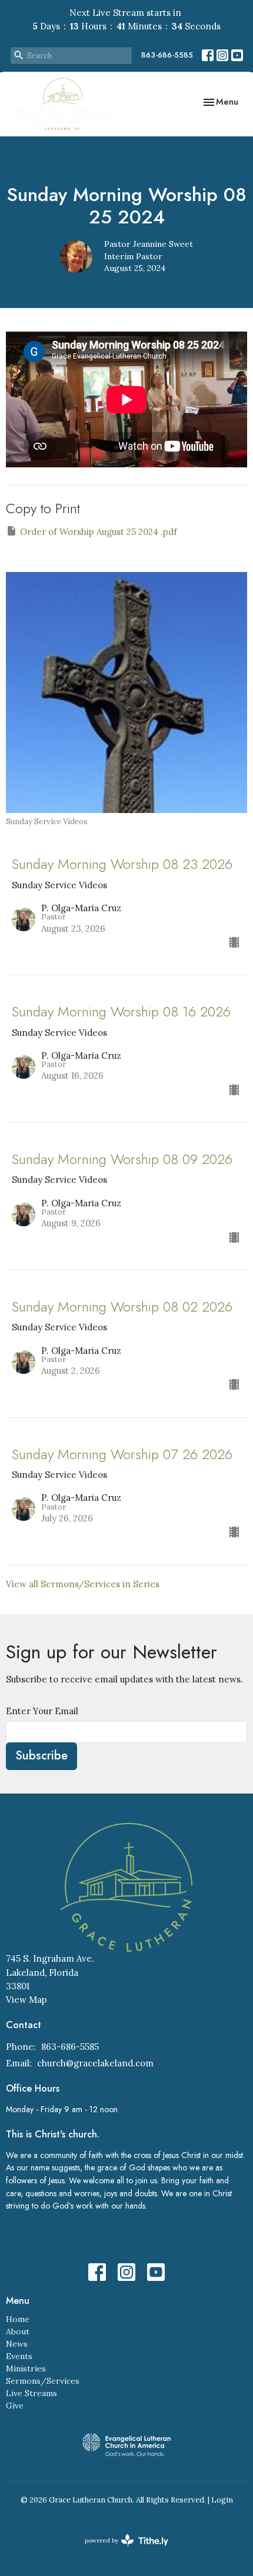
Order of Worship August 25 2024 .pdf (99, 532)
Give (15, 2406)
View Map (26, 2000)
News (17, 2344)
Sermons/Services (43, 2381)
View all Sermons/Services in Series (83, 1584)
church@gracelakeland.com (95, 2063)
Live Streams (31, 2393)
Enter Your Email (42, 1711)
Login (222, 2500)
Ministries (26, 2368)
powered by (121, 2550)
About (18, 2331)
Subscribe (41, 1756)
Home (18, 2319)
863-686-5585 (167, 55)
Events (19, 2356)
